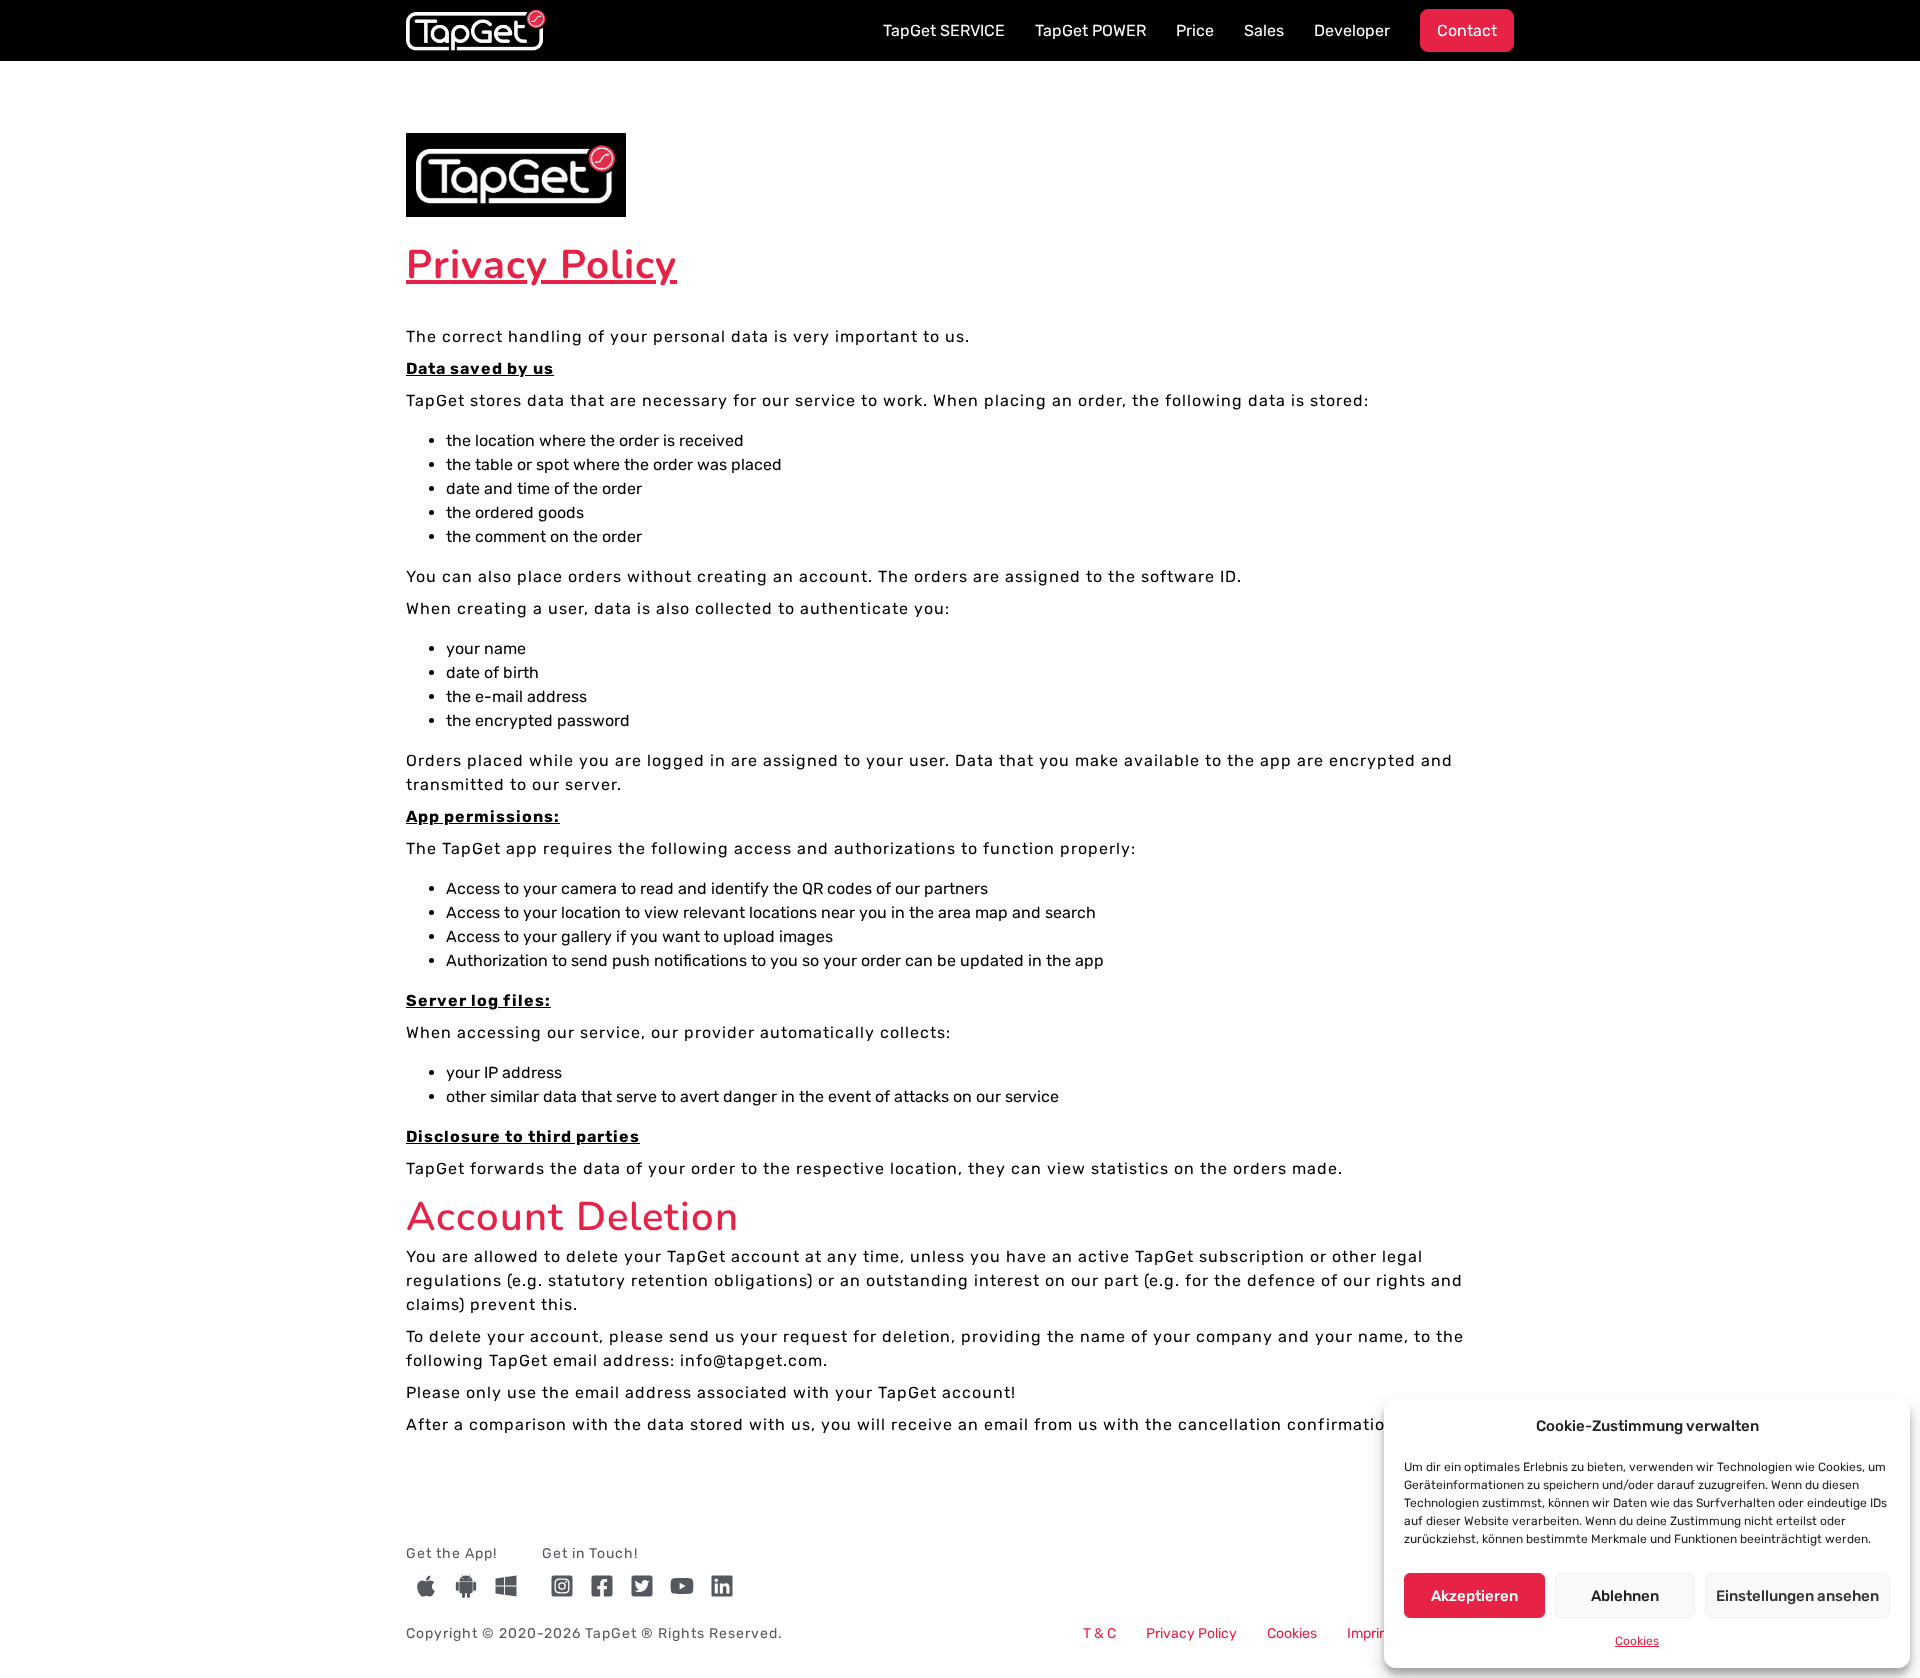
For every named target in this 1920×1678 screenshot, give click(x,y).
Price (1195, 30)
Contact (1467, 30)
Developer (1352, 30)
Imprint (1369, 1633)
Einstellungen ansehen (1797, 1596)
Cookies (1637, 1641)
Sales (1264, 30)
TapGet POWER (1090, 30)
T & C (1099, 1633)
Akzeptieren (1474, 1596)
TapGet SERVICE (944, 30)
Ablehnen (1625, 1596)
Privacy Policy (1191, 1633)
